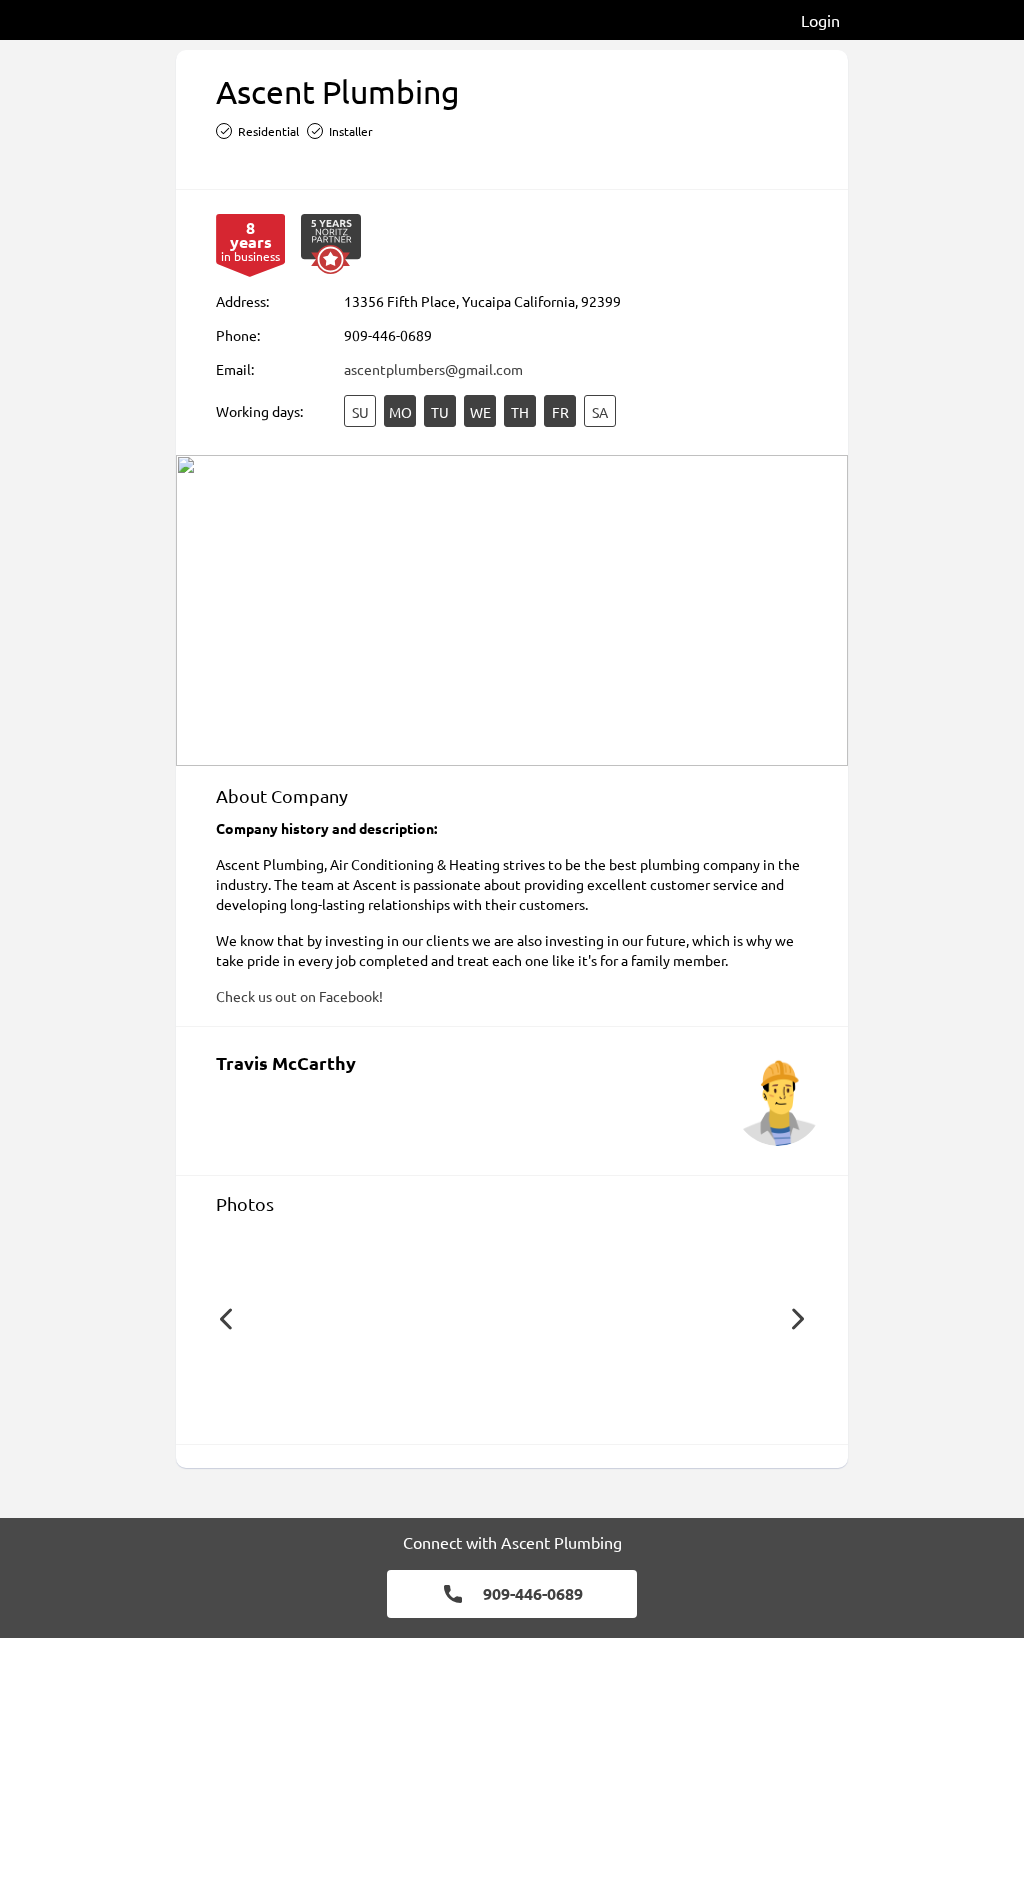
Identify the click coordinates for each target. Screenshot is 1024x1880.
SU (360, 412)
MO (400, 412)
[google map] (512, 610)
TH (520, 412)
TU (440, 412)
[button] (226, 1319)
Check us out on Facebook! (299, 996)
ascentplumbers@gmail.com (433, 369)
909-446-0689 (388, 335)
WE (480, 412)
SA (600, 412)
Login (820, 20)
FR (560, 412)
